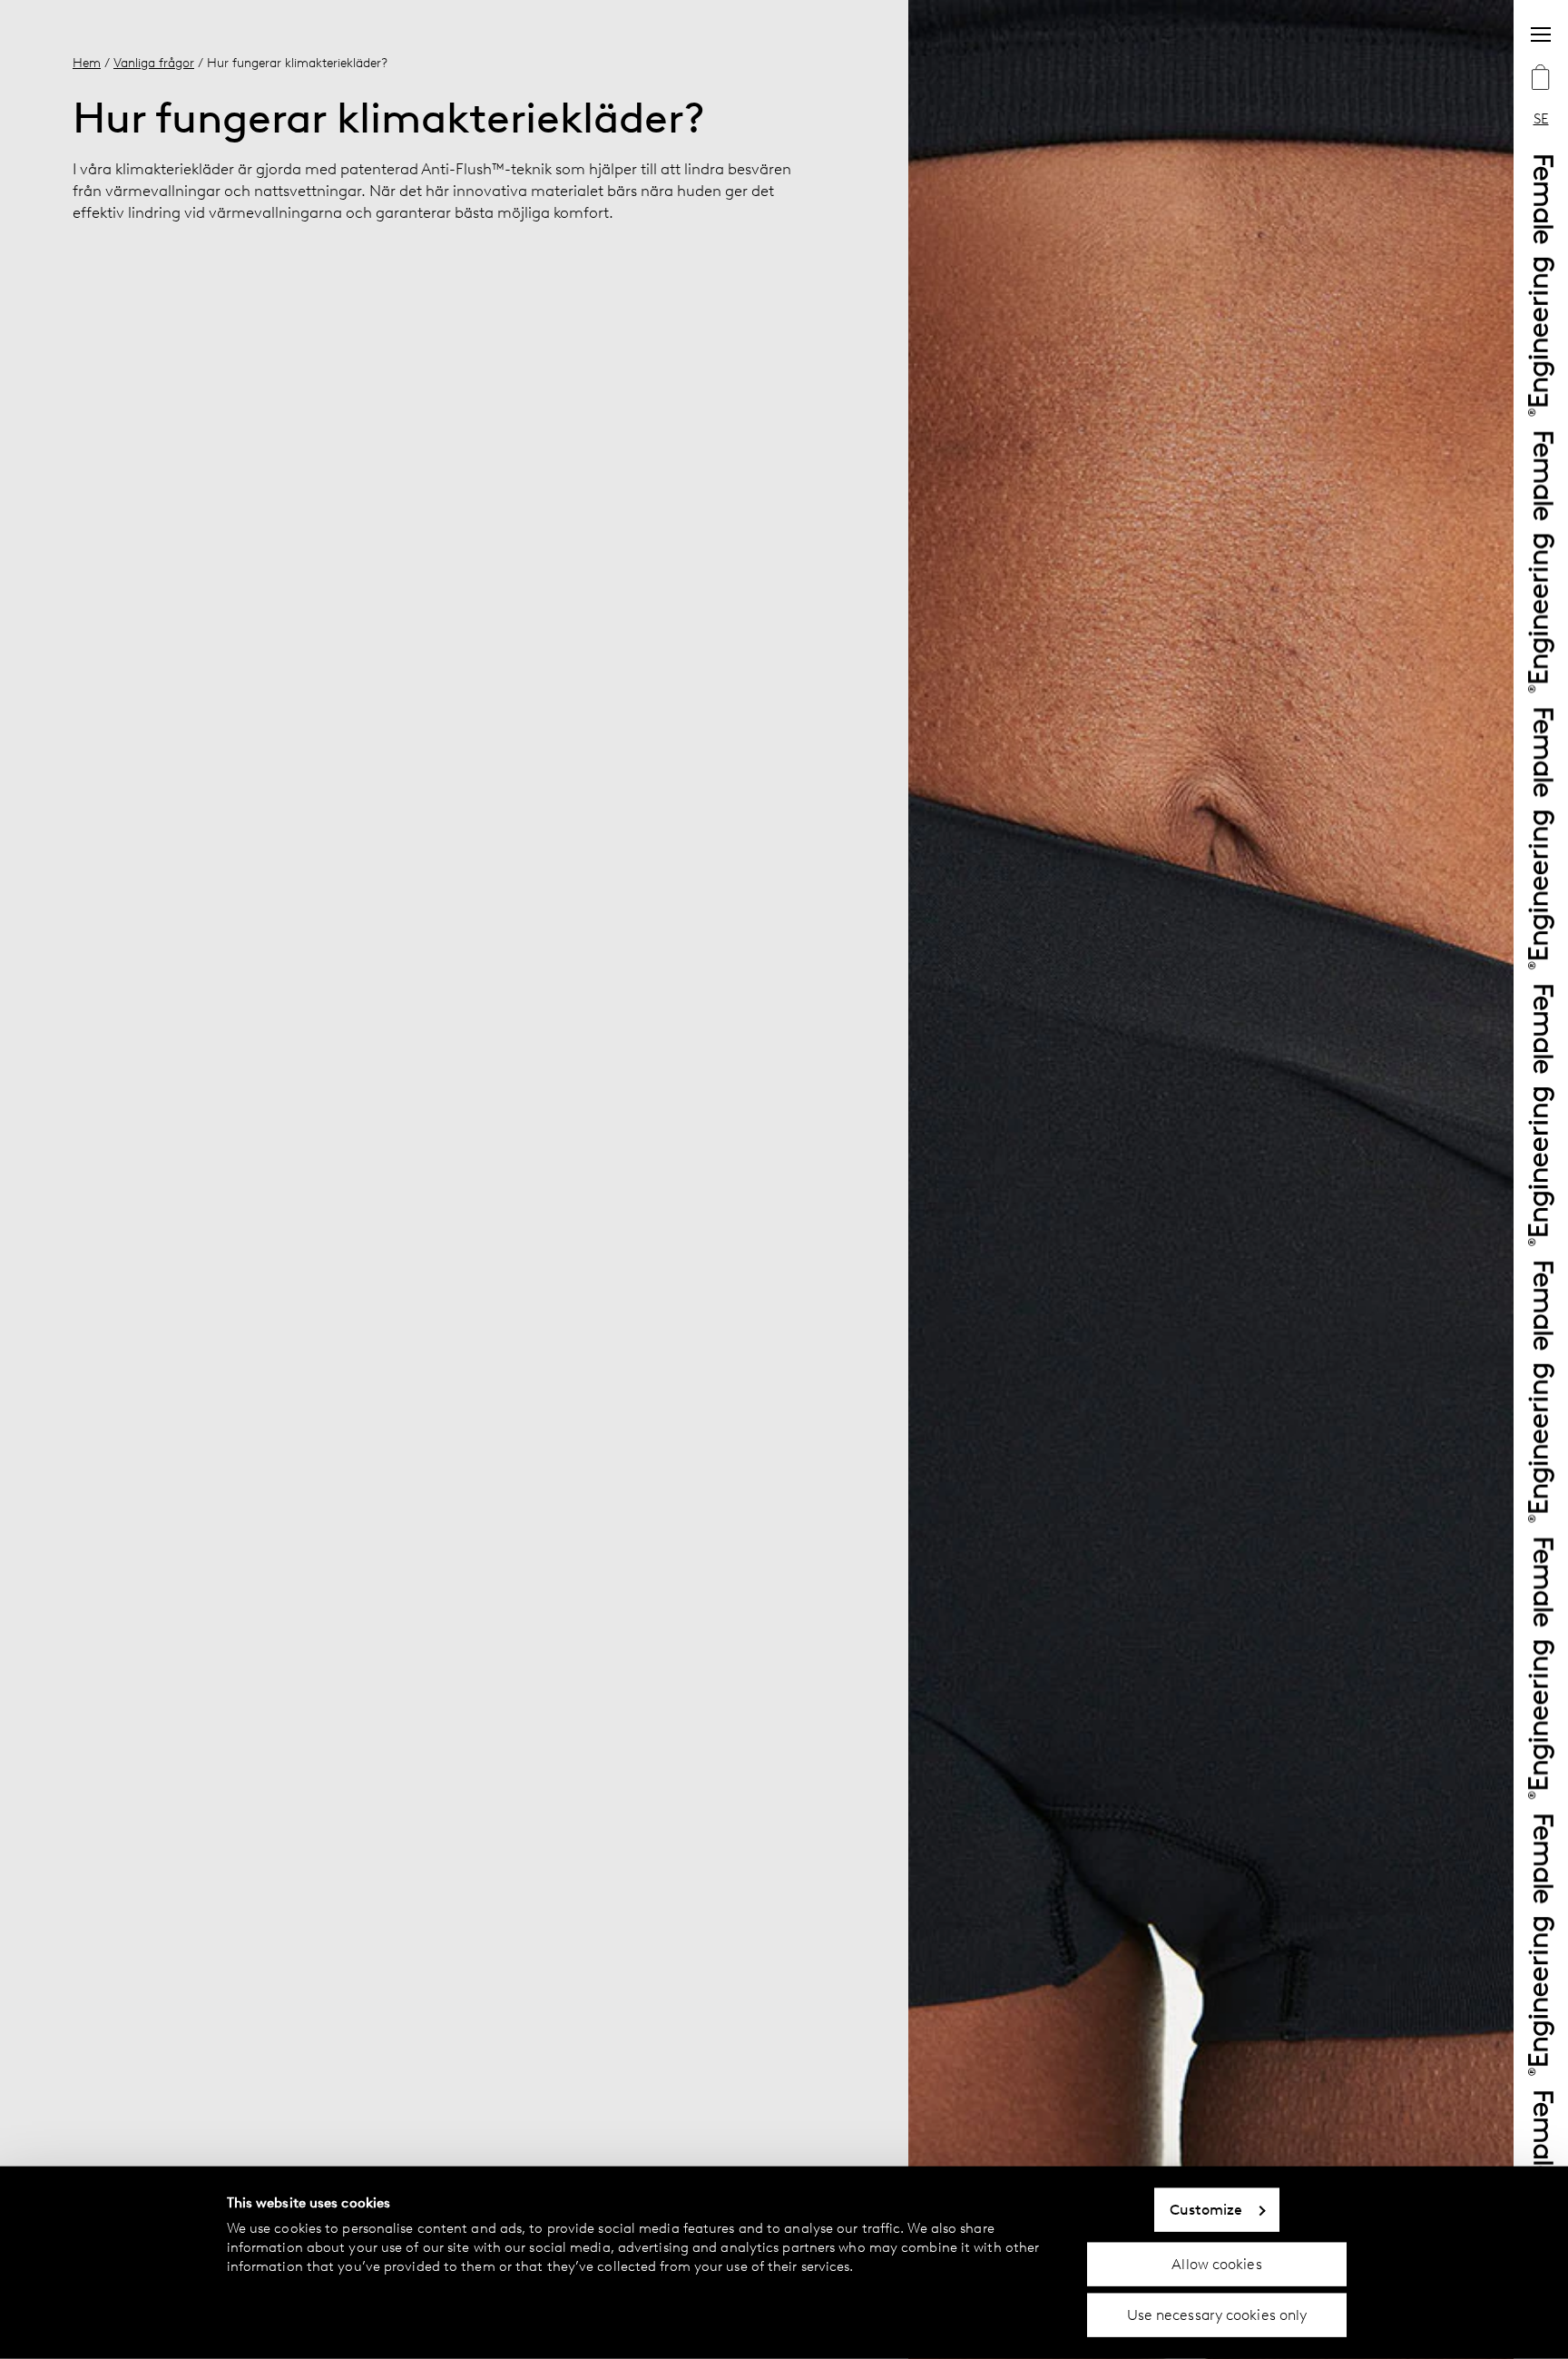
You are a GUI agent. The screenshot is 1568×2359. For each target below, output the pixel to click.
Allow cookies (1216, 2263)
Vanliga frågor (154, 63)
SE (1541, 118)
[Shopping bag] (1541, 79)
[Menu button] (1541, 34)
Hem (87, 63)
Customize (1206, 2210)
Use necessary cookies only (1217, 2315)
